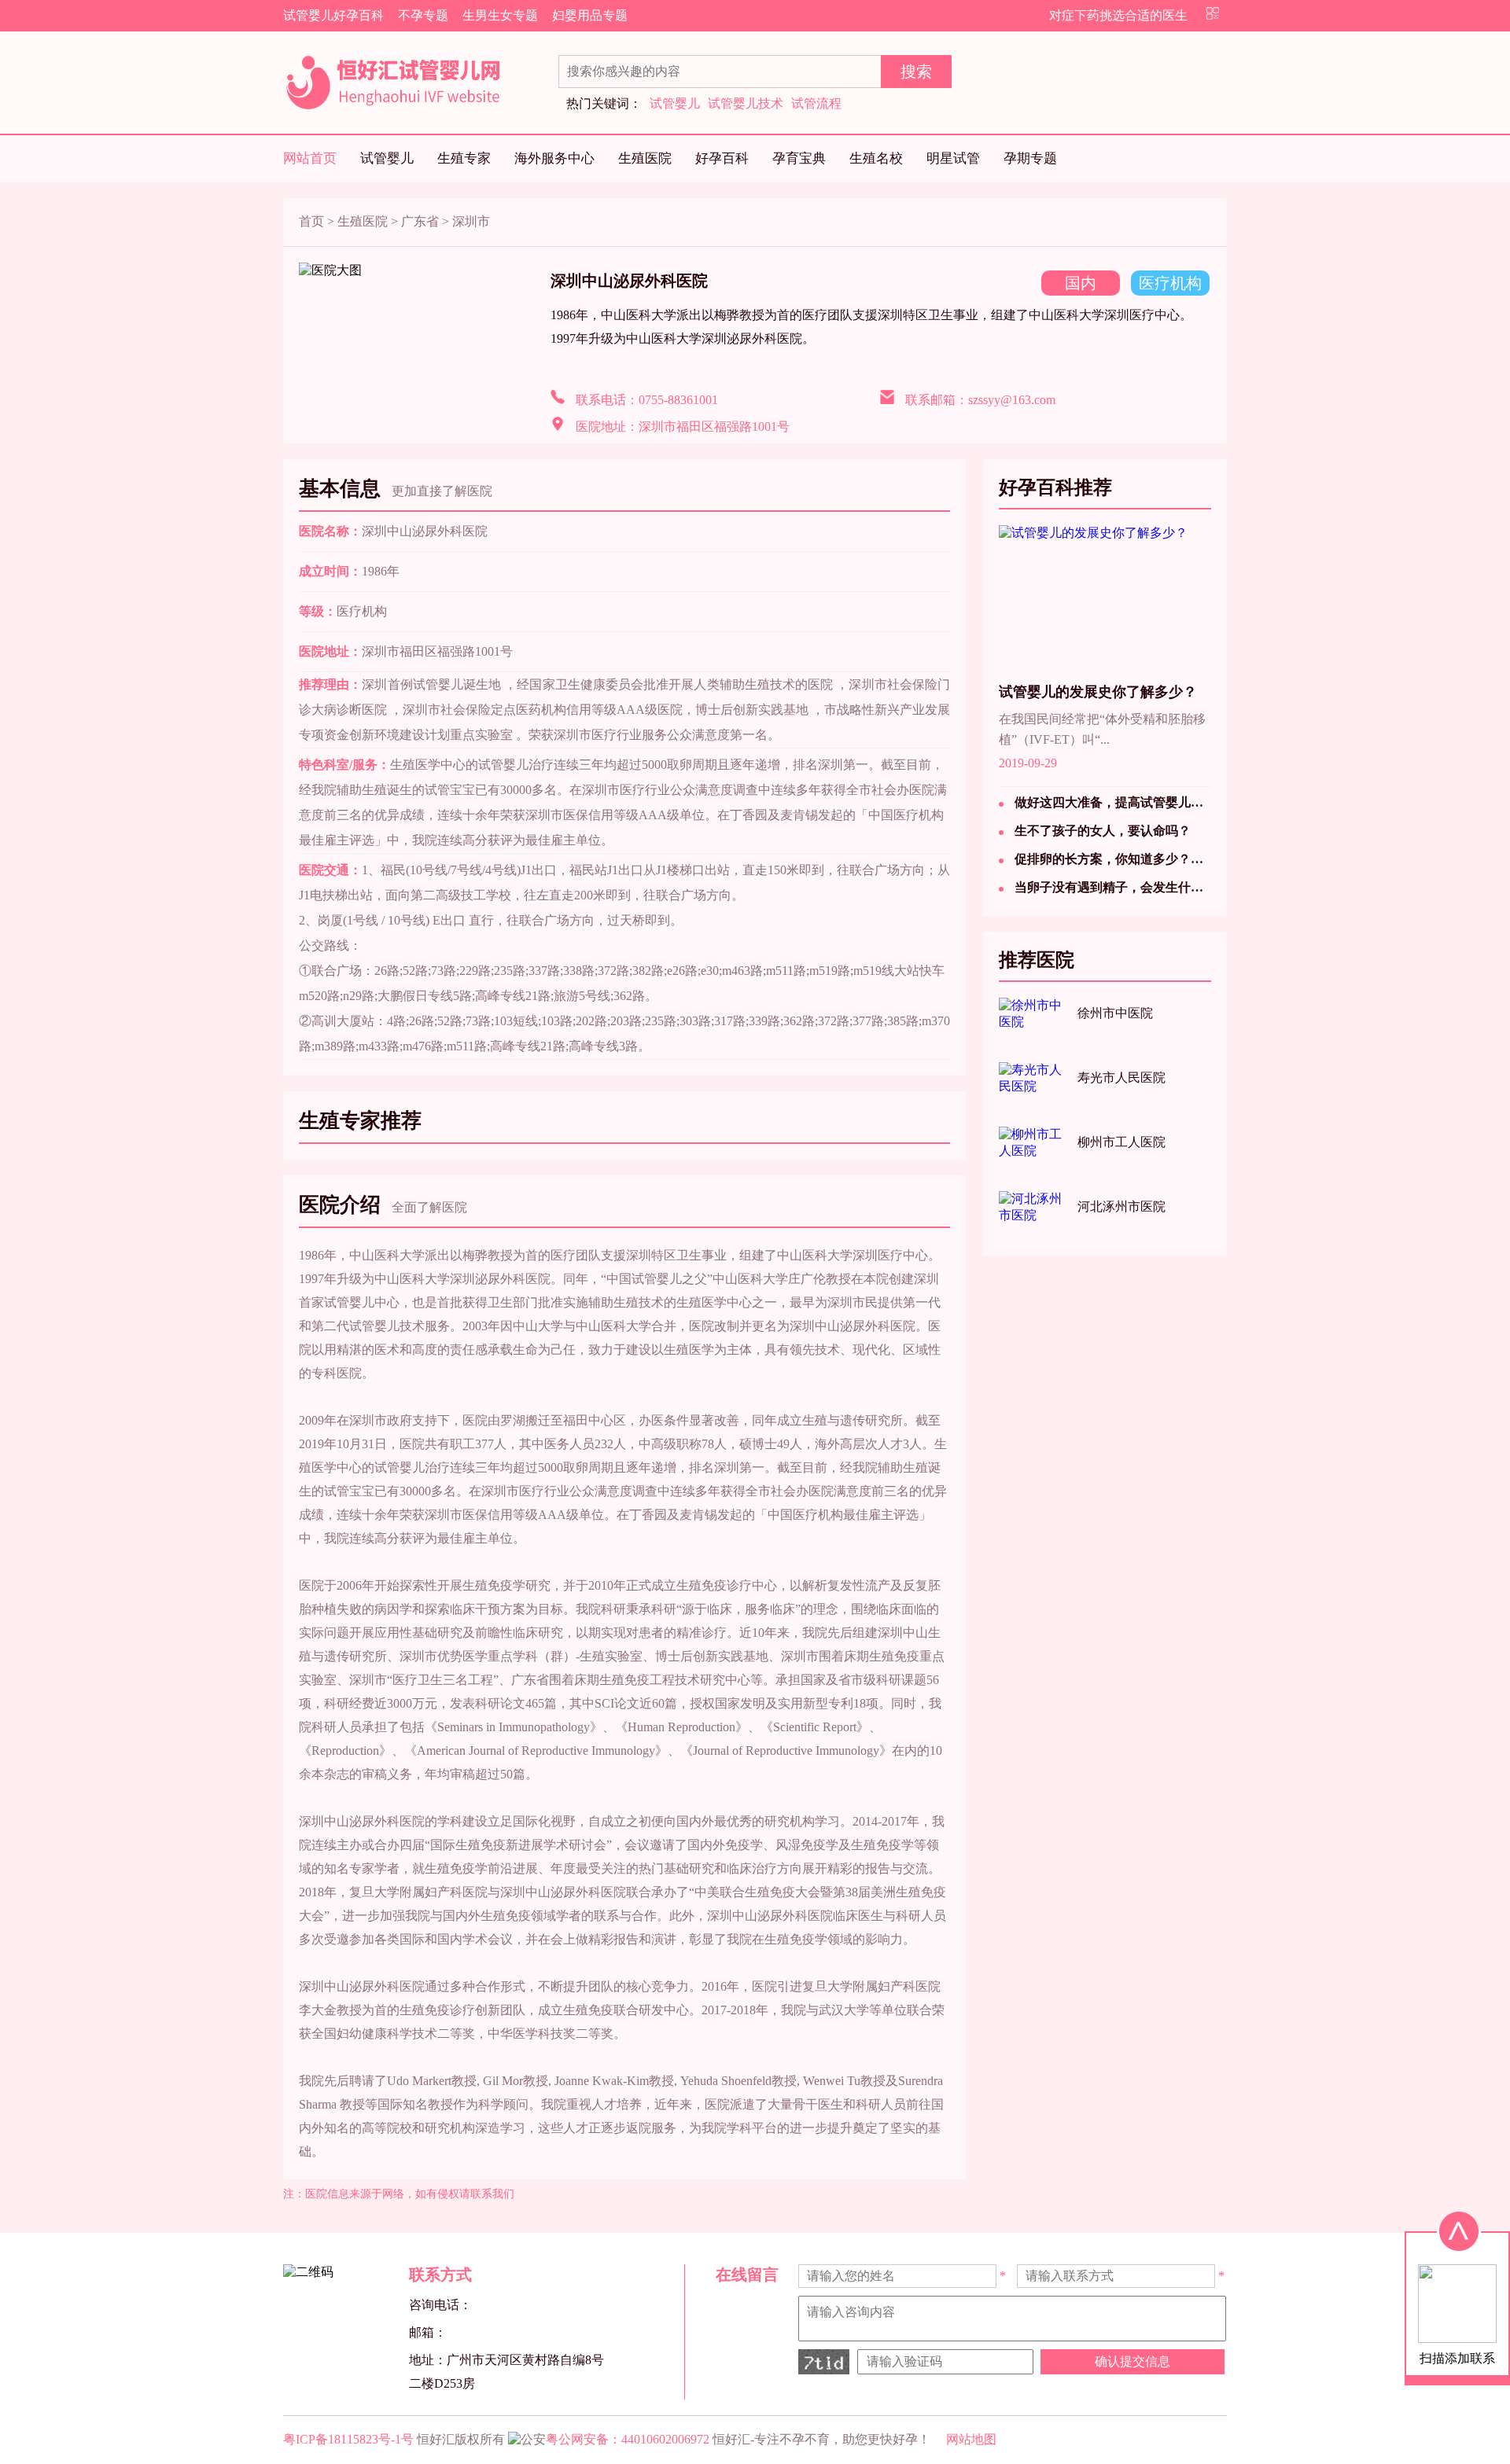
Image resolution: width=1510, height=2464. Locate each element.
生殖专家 (464, 158)
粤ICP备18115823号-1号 (348, 2439)
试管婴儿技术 (746, 103)
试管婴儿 (675, 103)
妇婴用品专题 (590, 15)
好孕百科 (722, 158)
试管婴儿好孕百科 (333, 15)
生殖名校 (876, 158)
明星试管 (953, 158)
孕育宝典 (799, 158)
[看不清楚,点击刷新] (824, 2362)
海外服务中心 (554, 158)
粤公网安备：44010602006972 (628, 2439)
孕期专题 (1030, 158)
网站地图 (971, 2439)
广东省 (420, 221)
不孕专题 (423, 15)
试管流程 (816, 103)
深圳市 (471, 221)
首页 (311, 221)
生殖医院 (645, 158)
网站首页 (310, 158)
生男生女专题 (500, 15)
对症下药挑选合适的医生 (1118, 15)
